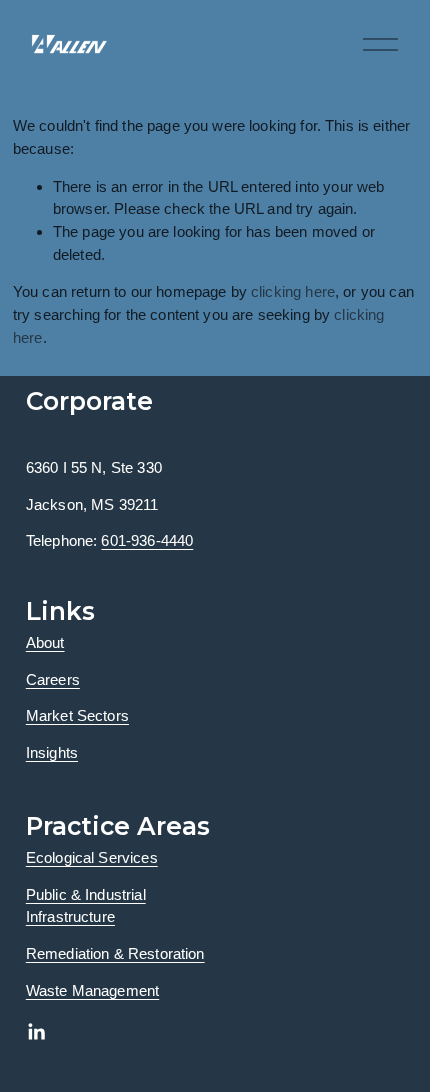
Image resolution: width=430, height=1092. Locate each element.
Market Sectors (77, 715)
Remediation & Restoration (115, 953)
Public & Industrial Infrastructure (86, 906)
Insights (52, 752)
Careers (53, 679)
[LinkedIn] (36, 1032)
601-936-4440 (147, 540)
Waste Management (92, 990)
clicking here (293, 291)
